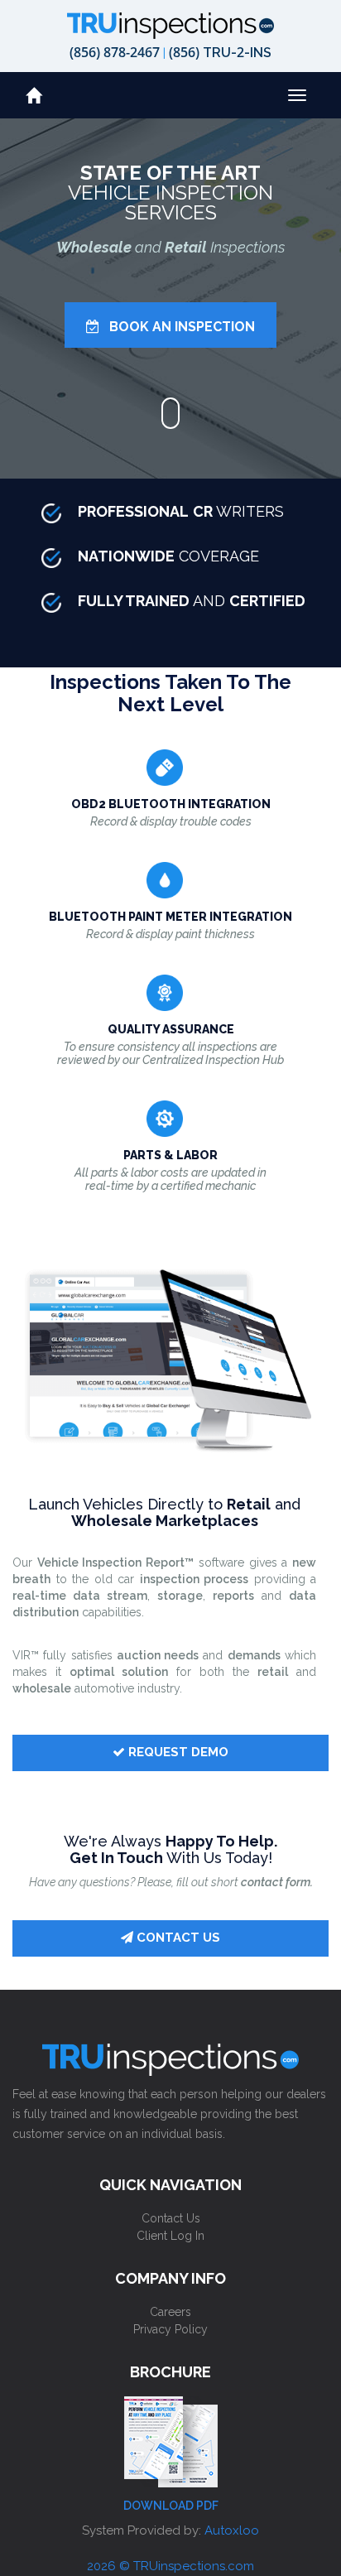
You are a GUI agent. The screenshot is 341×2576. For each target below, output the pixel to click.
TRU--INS (220, 52)
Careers (170, 2312)
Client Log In (170, 2236)
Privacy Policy (170, 2329)
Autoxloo (232, 2530)
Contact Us (171, 2218)
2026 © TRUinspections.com (170, 2566)
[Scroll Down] (171, 413)
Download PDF (171, 2506)
